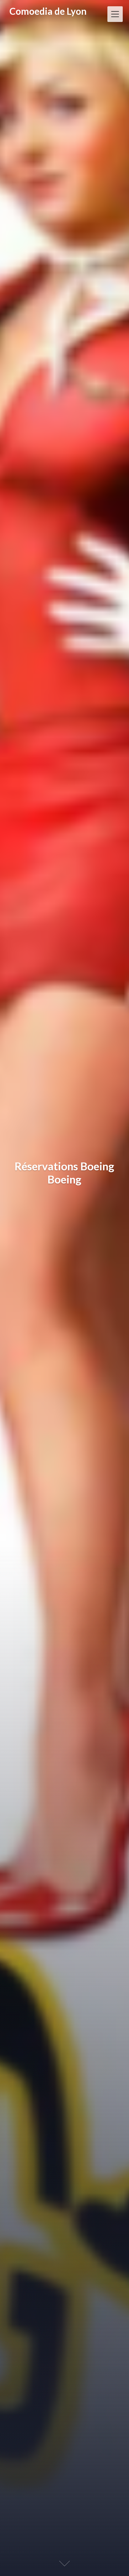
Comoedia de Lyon (48, 11)
